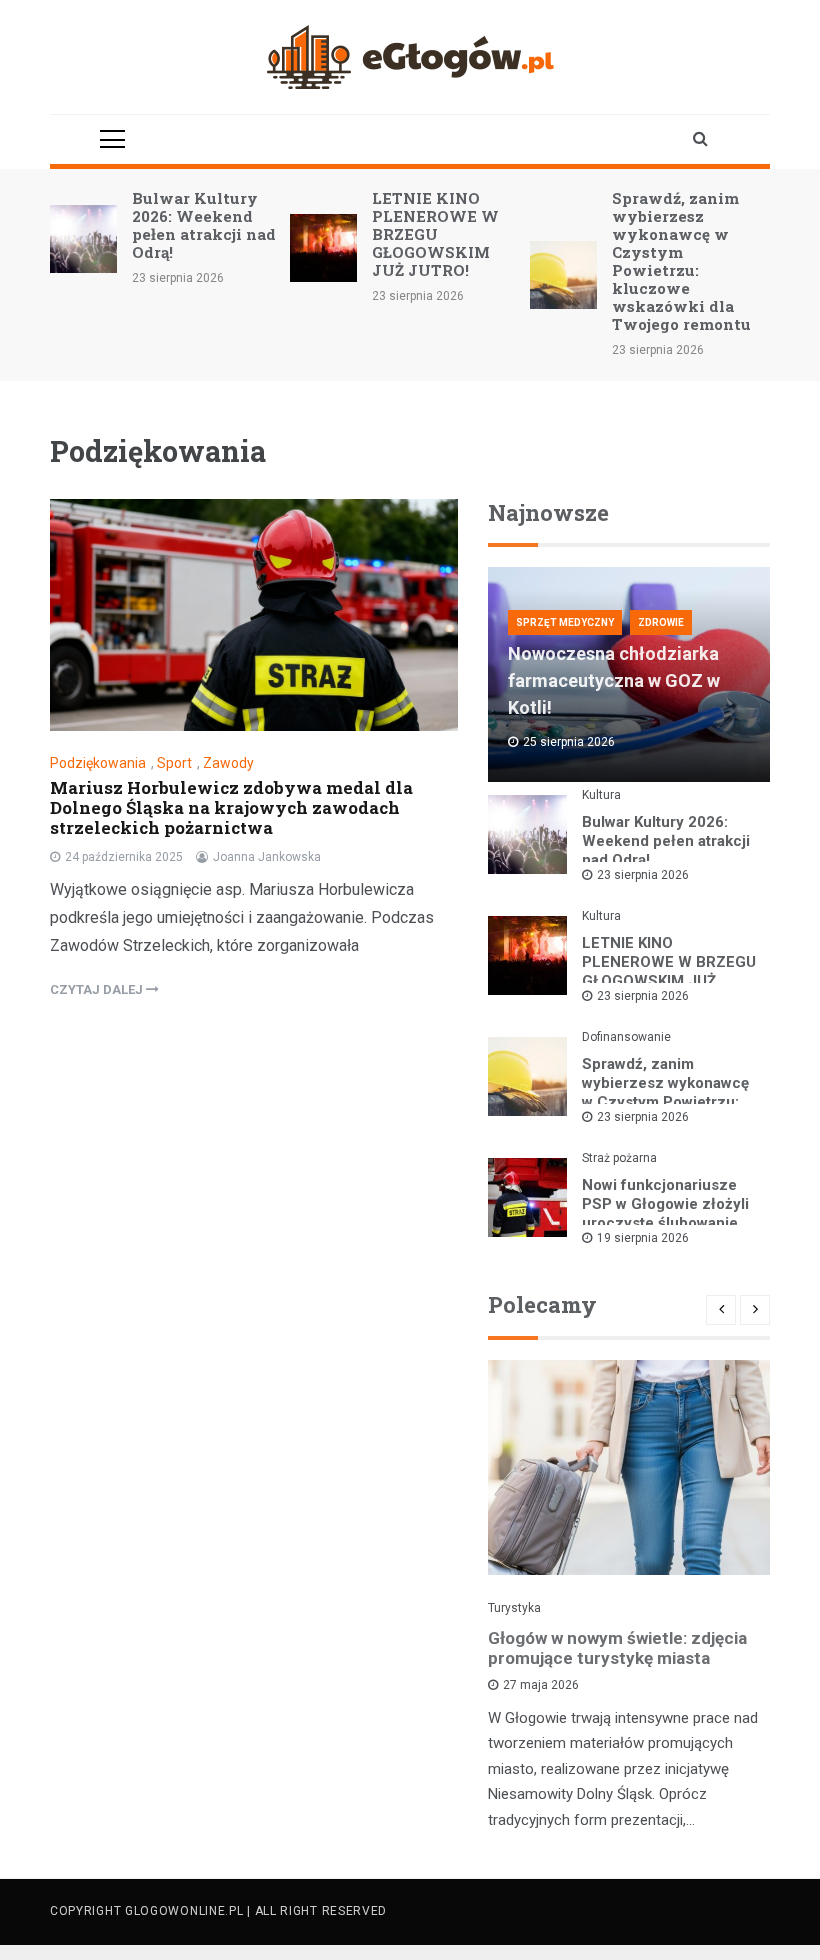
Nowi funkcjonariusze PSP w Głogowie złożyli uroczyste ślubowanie (665, 1204)
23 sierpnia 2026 (643, 875)
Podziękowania (98, 763)
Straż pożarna (619, 1158)
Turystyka (514, 1608)
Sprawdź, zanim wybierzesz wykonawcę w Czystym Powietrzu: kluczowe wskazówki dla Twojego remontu (681, 261)
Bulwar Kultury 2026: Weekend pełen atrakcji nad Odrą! (204, 225)
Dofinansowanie (626, 1037)
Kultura (601, 795)
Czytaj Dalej (98, 989)
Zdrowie (661, 622)
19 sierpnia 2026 (643, 1238)
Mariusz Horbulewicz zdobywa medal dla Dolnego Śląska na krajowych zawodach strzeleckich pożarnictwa (231, 807)
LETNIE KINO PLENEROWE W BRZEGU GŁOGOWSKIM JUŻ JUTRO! (435, 234)
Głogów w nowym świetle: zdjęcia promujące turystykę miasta (617, 1648)
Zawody (228, 763)
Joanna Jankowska (267, 857)
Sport (174, 763)
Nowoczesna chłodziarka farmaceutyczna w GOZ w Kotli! (614, 680)
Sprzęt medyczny (565, 622)
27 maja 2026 (541, 1685)
